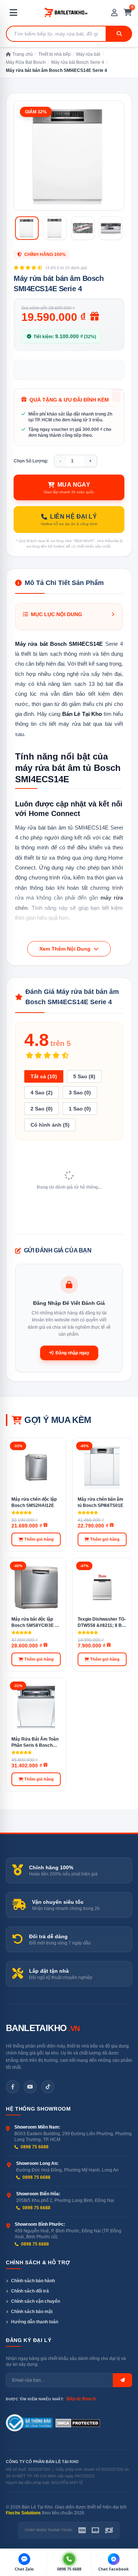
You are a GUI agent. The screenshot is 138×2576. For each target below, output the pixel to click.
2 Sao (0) (42, 1109)
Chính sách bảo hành (33, 2281)
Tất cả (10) (44, 1076)
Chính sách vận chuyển (36, 2301)
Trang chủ (23, 54)
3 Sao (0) (80, 1093)
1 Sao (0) (80, 1109)
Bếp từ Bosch (81, 2399)
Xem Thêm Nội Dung (66, 949)
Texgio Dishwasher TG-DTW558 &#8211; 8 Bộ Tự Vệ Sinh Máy (102, 1622)
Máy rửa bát (88, 54)
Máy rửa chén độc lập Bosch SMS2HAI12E (34, 1502)
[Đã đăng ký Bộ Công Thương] (29, 2423)
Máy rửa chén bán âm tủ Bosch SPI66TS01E (100, 1502)
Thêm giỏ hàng (39, 1539)
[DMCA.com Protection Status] (78, 2423)
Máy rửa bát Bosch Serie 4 (78, 62)
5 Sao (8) (84, 1076)
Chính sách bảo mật (32, 2312)
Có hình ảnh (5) (50, 1125)
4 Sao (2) (42, 1093)
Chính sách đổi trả (30, 2291)
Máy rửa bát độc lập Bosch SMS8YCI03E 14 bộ (36, 1622)
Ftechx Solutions (23, 2513)
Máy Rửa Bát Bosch (26, 62)
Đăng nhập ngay (72, 1353)
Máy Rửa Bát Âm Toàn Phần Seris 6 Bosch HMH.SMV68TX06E (35, 1742)
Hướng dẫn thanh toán (35, 2322)
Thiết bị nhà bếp (54, 54)
